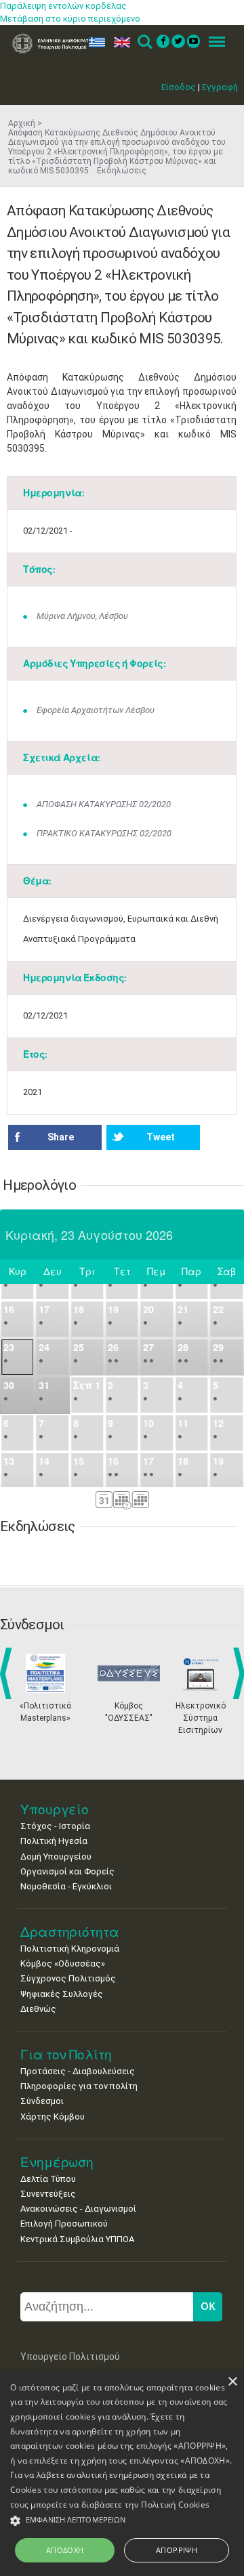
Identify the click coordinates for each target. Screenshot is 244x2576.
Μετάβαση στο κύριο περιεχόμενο (70, 19)
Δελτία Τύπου (48, 2179)
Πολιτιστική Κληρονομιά (70, 1949)
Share (61, 1137)
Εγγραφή (220, 87)
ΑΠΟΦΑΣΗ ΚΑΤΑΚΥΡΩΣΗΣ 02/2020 (104, 804)
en (119, 42)
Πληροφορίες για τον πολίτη (79, 2086)
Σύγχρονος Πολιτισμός (68, 1978)
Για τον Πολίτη (66, 2054)
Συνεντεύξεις (48, 2194)
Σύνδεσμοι (42, 2101)
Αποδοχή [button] (65, 2550)
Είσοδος (179, 87)
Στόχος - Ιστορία (55, 1826)
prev (8, 1673)
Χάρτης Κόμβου (53, 2117)
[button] (122, 2521)
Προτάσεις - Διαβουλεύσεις (78, 2071)
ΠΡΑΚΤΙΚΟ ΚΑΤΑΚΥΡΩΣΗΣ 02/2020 (104, 833)
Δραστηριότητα (70, 1932)
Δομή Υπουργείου (56, 1856)
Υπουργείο (55, 1809)
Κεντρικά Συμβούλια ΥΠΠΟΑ (77, 2239)
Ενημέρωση (57, 2162)
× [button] (232, 2382)
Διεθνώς (38, 2009)
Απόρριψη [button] (177, 2550)
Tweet (161, 1137)
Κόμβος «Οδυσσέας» (63, 1963)
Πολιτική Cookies (175, 2505)
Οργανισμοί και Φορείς (67, 1871)
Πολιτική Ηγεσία (54, 1841)
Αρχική (22, 123)
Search (144, 42)
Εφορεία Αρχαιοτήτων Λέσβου (96, 710)
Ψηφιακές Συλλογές (62, 1994)
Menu (213, 42)
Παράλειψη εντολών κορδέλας (63, 6)
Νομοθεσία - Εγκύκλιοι (66, 1886)
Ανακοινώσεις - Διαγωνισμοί (78, 2209)
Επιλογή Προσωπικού (64, 2224)
